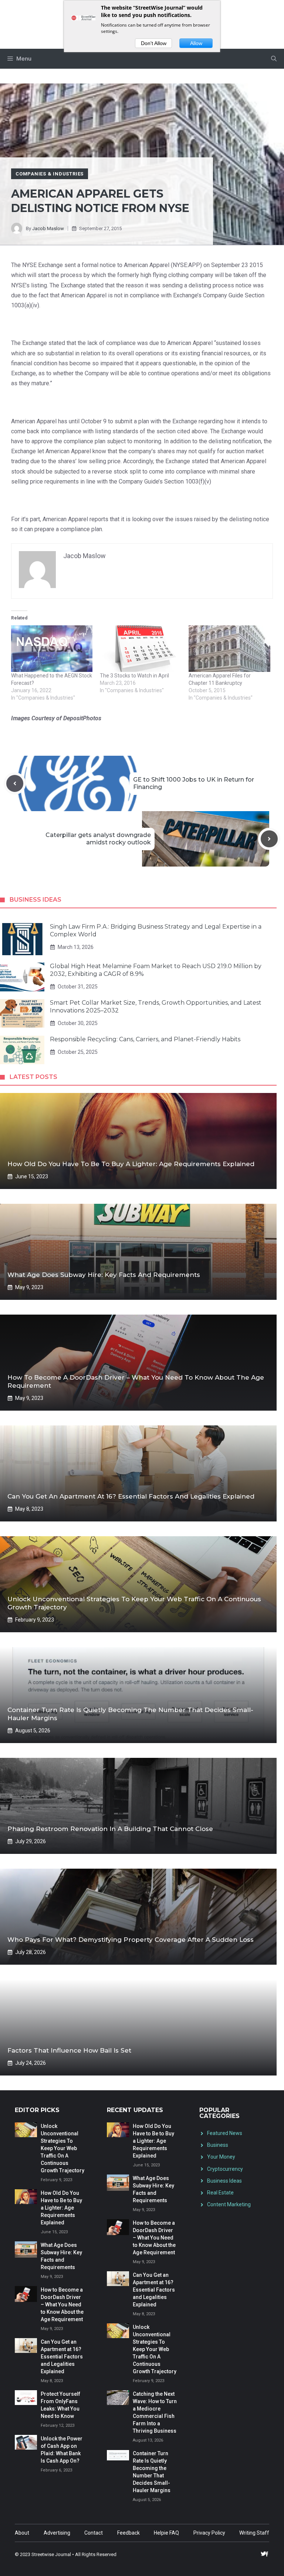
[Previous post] (15, 783)
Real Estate (220, 2193)
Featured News (225, 2133)
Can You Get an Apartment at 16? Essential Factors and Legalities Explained (131, 1496)
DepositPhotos (82, 718)
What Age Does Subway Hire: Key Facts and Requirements (104, 1275)
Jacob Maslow (48, 228)
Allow (196, 43)
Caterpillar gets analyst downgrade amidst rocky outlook (98, 839)
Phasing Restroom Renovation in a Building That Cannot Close (110, 1829)
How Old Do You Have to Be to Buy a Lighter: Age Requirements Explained (131, 1164)
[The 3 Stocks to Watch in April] (141, 649)
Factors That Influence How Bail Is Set (69, 2050)
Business (218, 2145)
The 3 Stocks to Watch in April (134, 676)
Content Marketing (229, 2204)
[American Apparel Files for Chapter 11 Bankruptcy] (229, 649)
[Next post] (269, 839)
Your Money (221, 2157)
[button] (274, 59)
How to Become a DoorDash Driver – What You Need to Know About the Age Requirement (62, 2305)
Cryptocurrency (225, 2169)
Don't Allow (154, 43)
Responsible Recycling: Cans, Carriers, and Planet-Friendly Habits (145, 1039)
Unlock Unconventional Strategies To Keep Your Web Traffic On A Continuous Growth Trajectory (62, 2148)
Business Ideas (224, 2181)
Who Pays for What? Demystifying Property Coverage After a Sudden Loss (131, 1940)
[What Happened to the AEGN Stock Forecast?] (52, 649)
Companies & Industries (50, 174)
